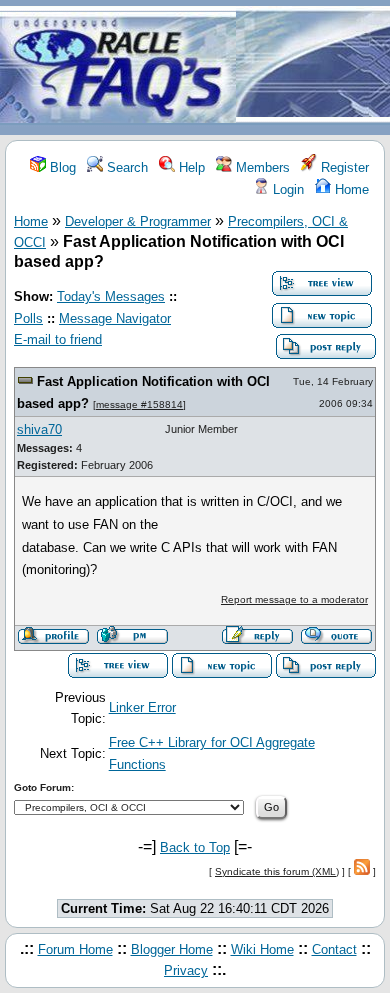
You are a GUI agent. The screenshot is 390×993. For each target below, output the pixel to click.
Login (286, 189)
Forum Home (75, 949)
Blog (61, 167)
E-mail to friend (58, 339)
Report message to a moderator (294, 599)
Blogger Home (172, 949)
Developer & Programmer (138, 221)
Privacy (186, 970)
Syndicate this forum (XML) (277, 871)
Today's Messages (111, 296)
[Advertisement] (313, 68)
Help (190, 167)
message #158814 (139, 404)
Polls (28, 318)
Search (125, 167)
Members (261, 167)
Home (350, 189)
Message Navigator (115, 318)
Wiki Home (262, 949)
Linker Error (142, 707)
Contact (334, 949)
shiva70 (39, 429)
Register (343, 167)
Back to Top (195, 847)
